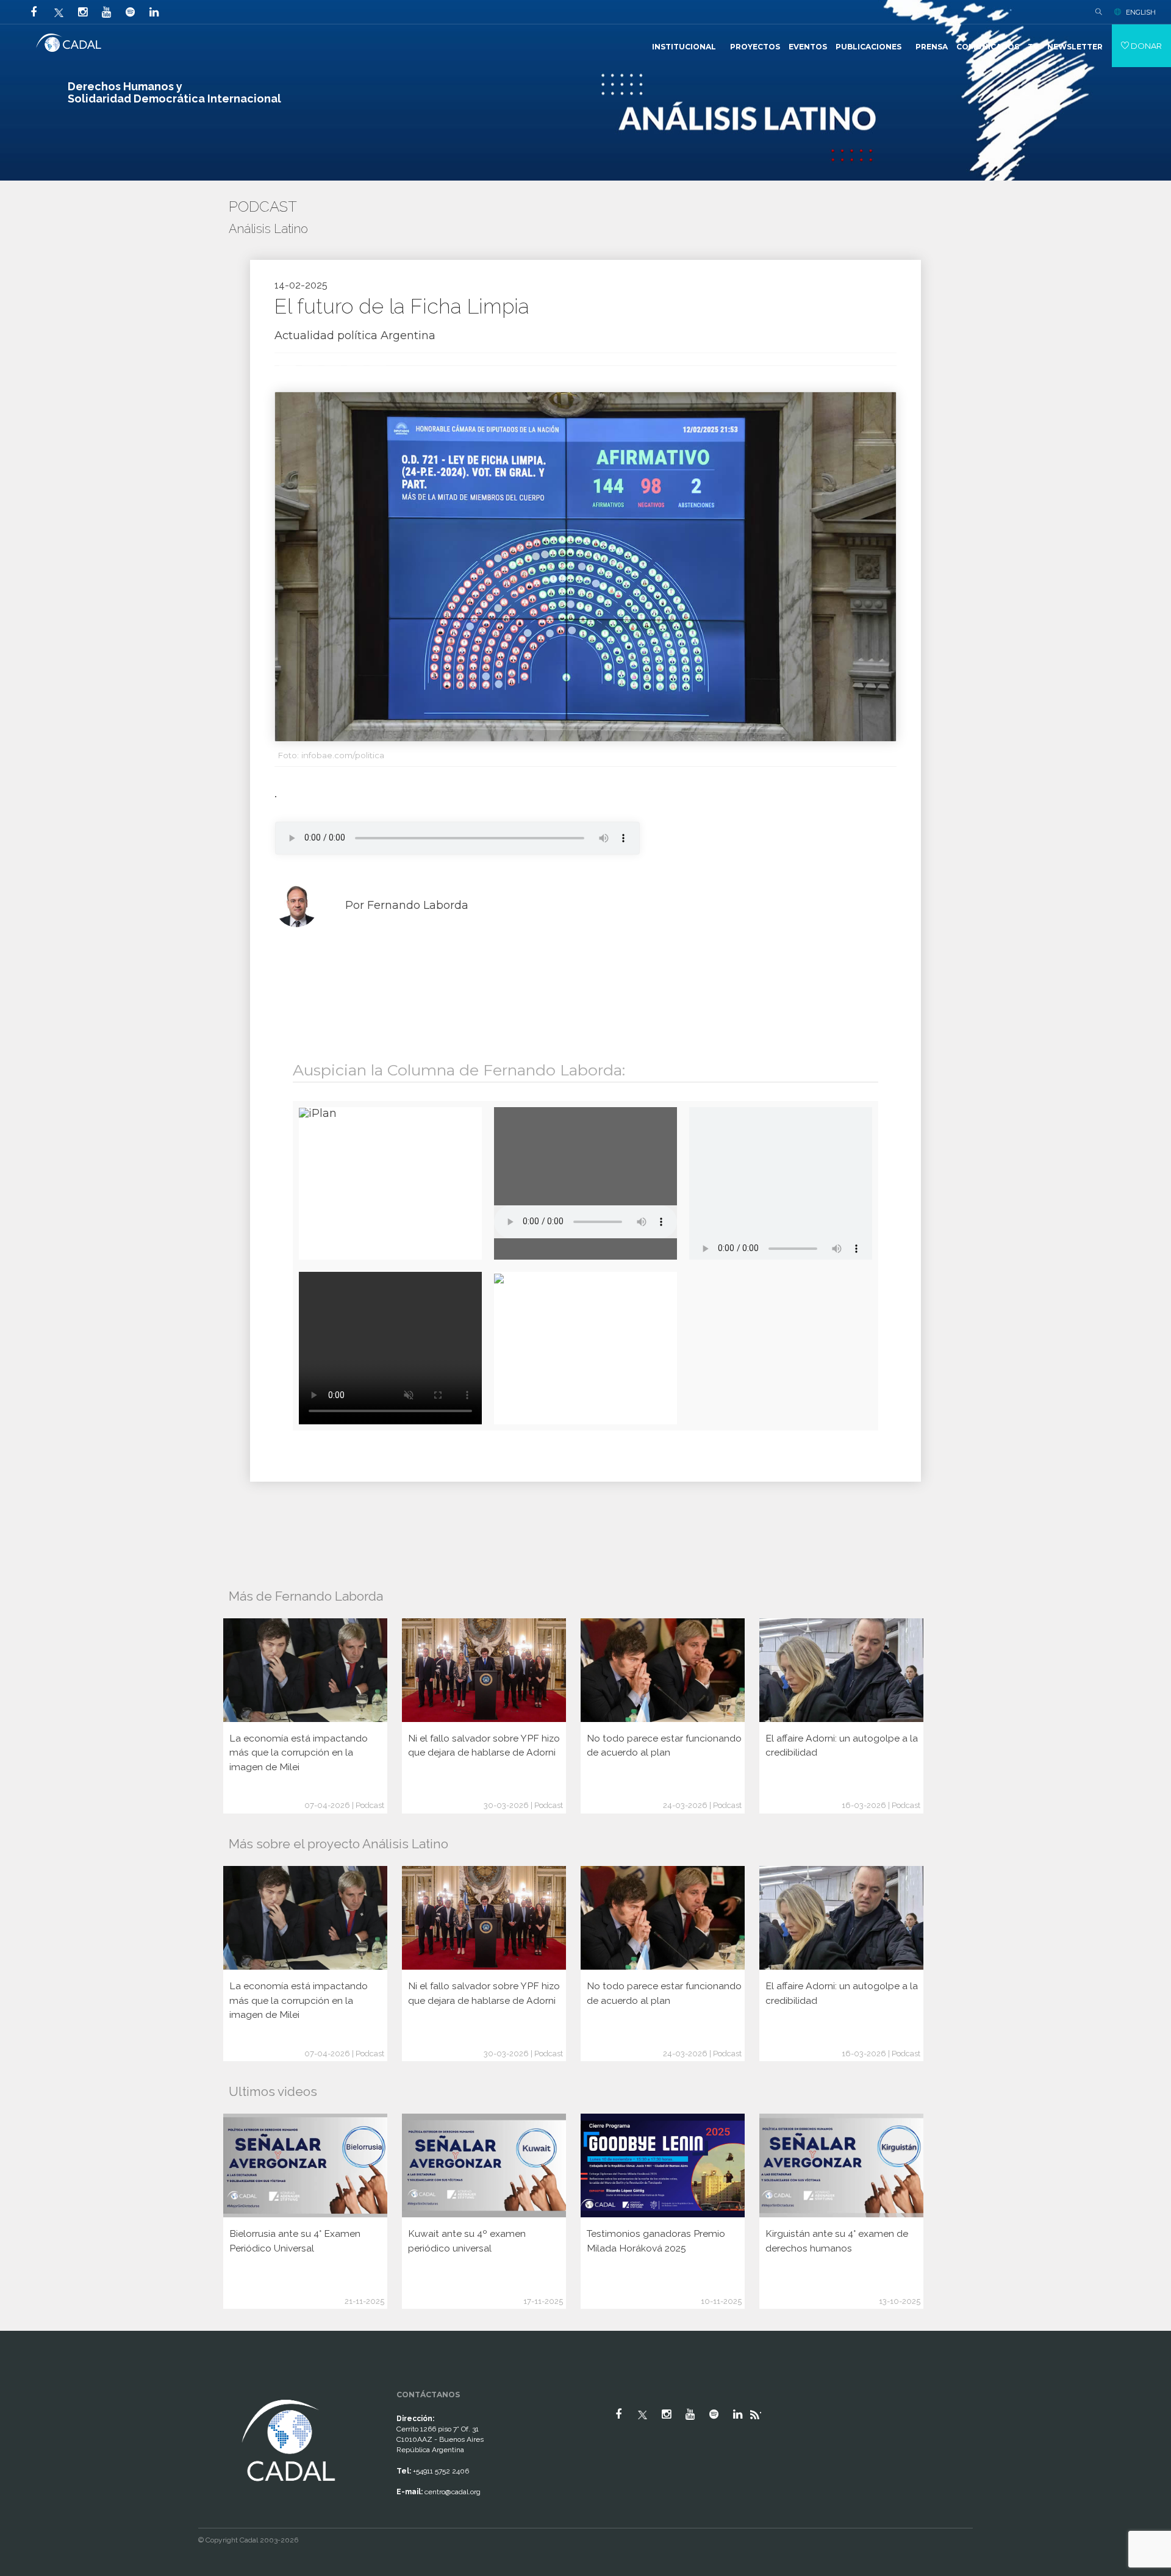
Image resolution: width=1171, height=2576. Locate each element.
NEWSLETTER (1075, 47)
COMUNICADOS (988, 47)
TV (1033, 47)
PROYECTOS (755, 47)
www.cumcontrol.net (23, 2386)
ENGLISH (1141, 12)
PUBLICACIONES (868, 47)
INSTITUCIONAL (684, 47)
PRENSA (932, 47)
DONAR (1145, 46)
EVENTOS (808, 47)
